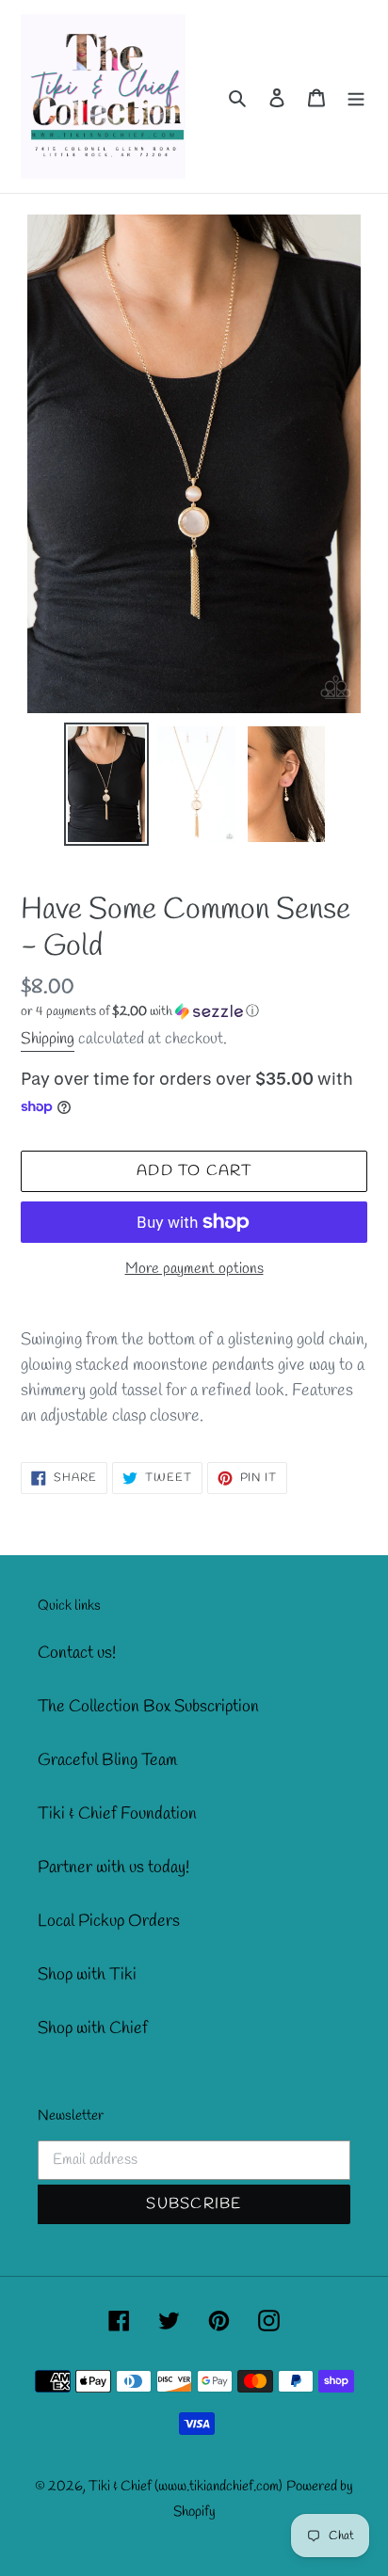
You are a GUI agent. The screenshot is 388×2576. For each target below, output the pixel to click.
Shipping (48, 1039)
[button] (140, 1012)
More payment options (194, 1269)
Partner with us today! (113, 1868)
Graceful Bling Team (107, 1760)
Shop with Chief (93, 2028)
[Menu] (356, 96)
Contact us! (77, 1653)
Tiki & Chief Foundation (117, 1814)
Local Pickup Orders (109, 1921)
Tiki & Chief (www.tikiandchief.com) (186, 2487)
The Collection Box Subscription (148, 1707)
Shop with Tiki (87, 1975)
